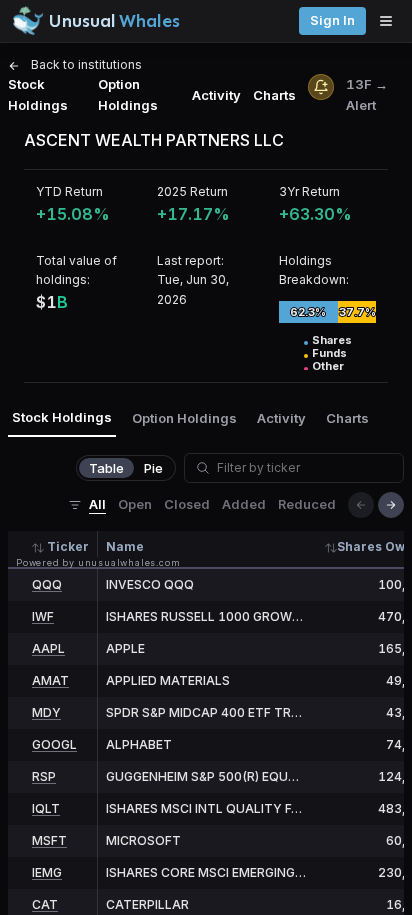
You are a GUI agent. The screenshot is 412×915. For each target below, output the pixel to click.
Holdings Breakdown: (314, 270)
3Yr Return (309, 191)
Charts (274, 95)
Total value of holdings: (76, 270)
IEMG (47, 872)
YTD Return (69, 191)
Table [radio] (106, 468)
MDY (46, 712)
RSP (44, 776)
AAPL (48, 648)
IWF (43, 616)
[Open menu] (391, 21)
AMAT (50, 680)
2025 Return (192, 191)
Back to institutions (85, 64)
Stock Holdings (38, 94)
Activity (216, 95)
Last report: (190, 260)
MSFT (49, 840)
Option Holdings (128, 94)
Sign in (332, 20)
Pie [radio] (153, 468)
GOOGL (54, 744)
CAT (45, 904)
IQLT (46, 808)
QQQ (47, 584)
